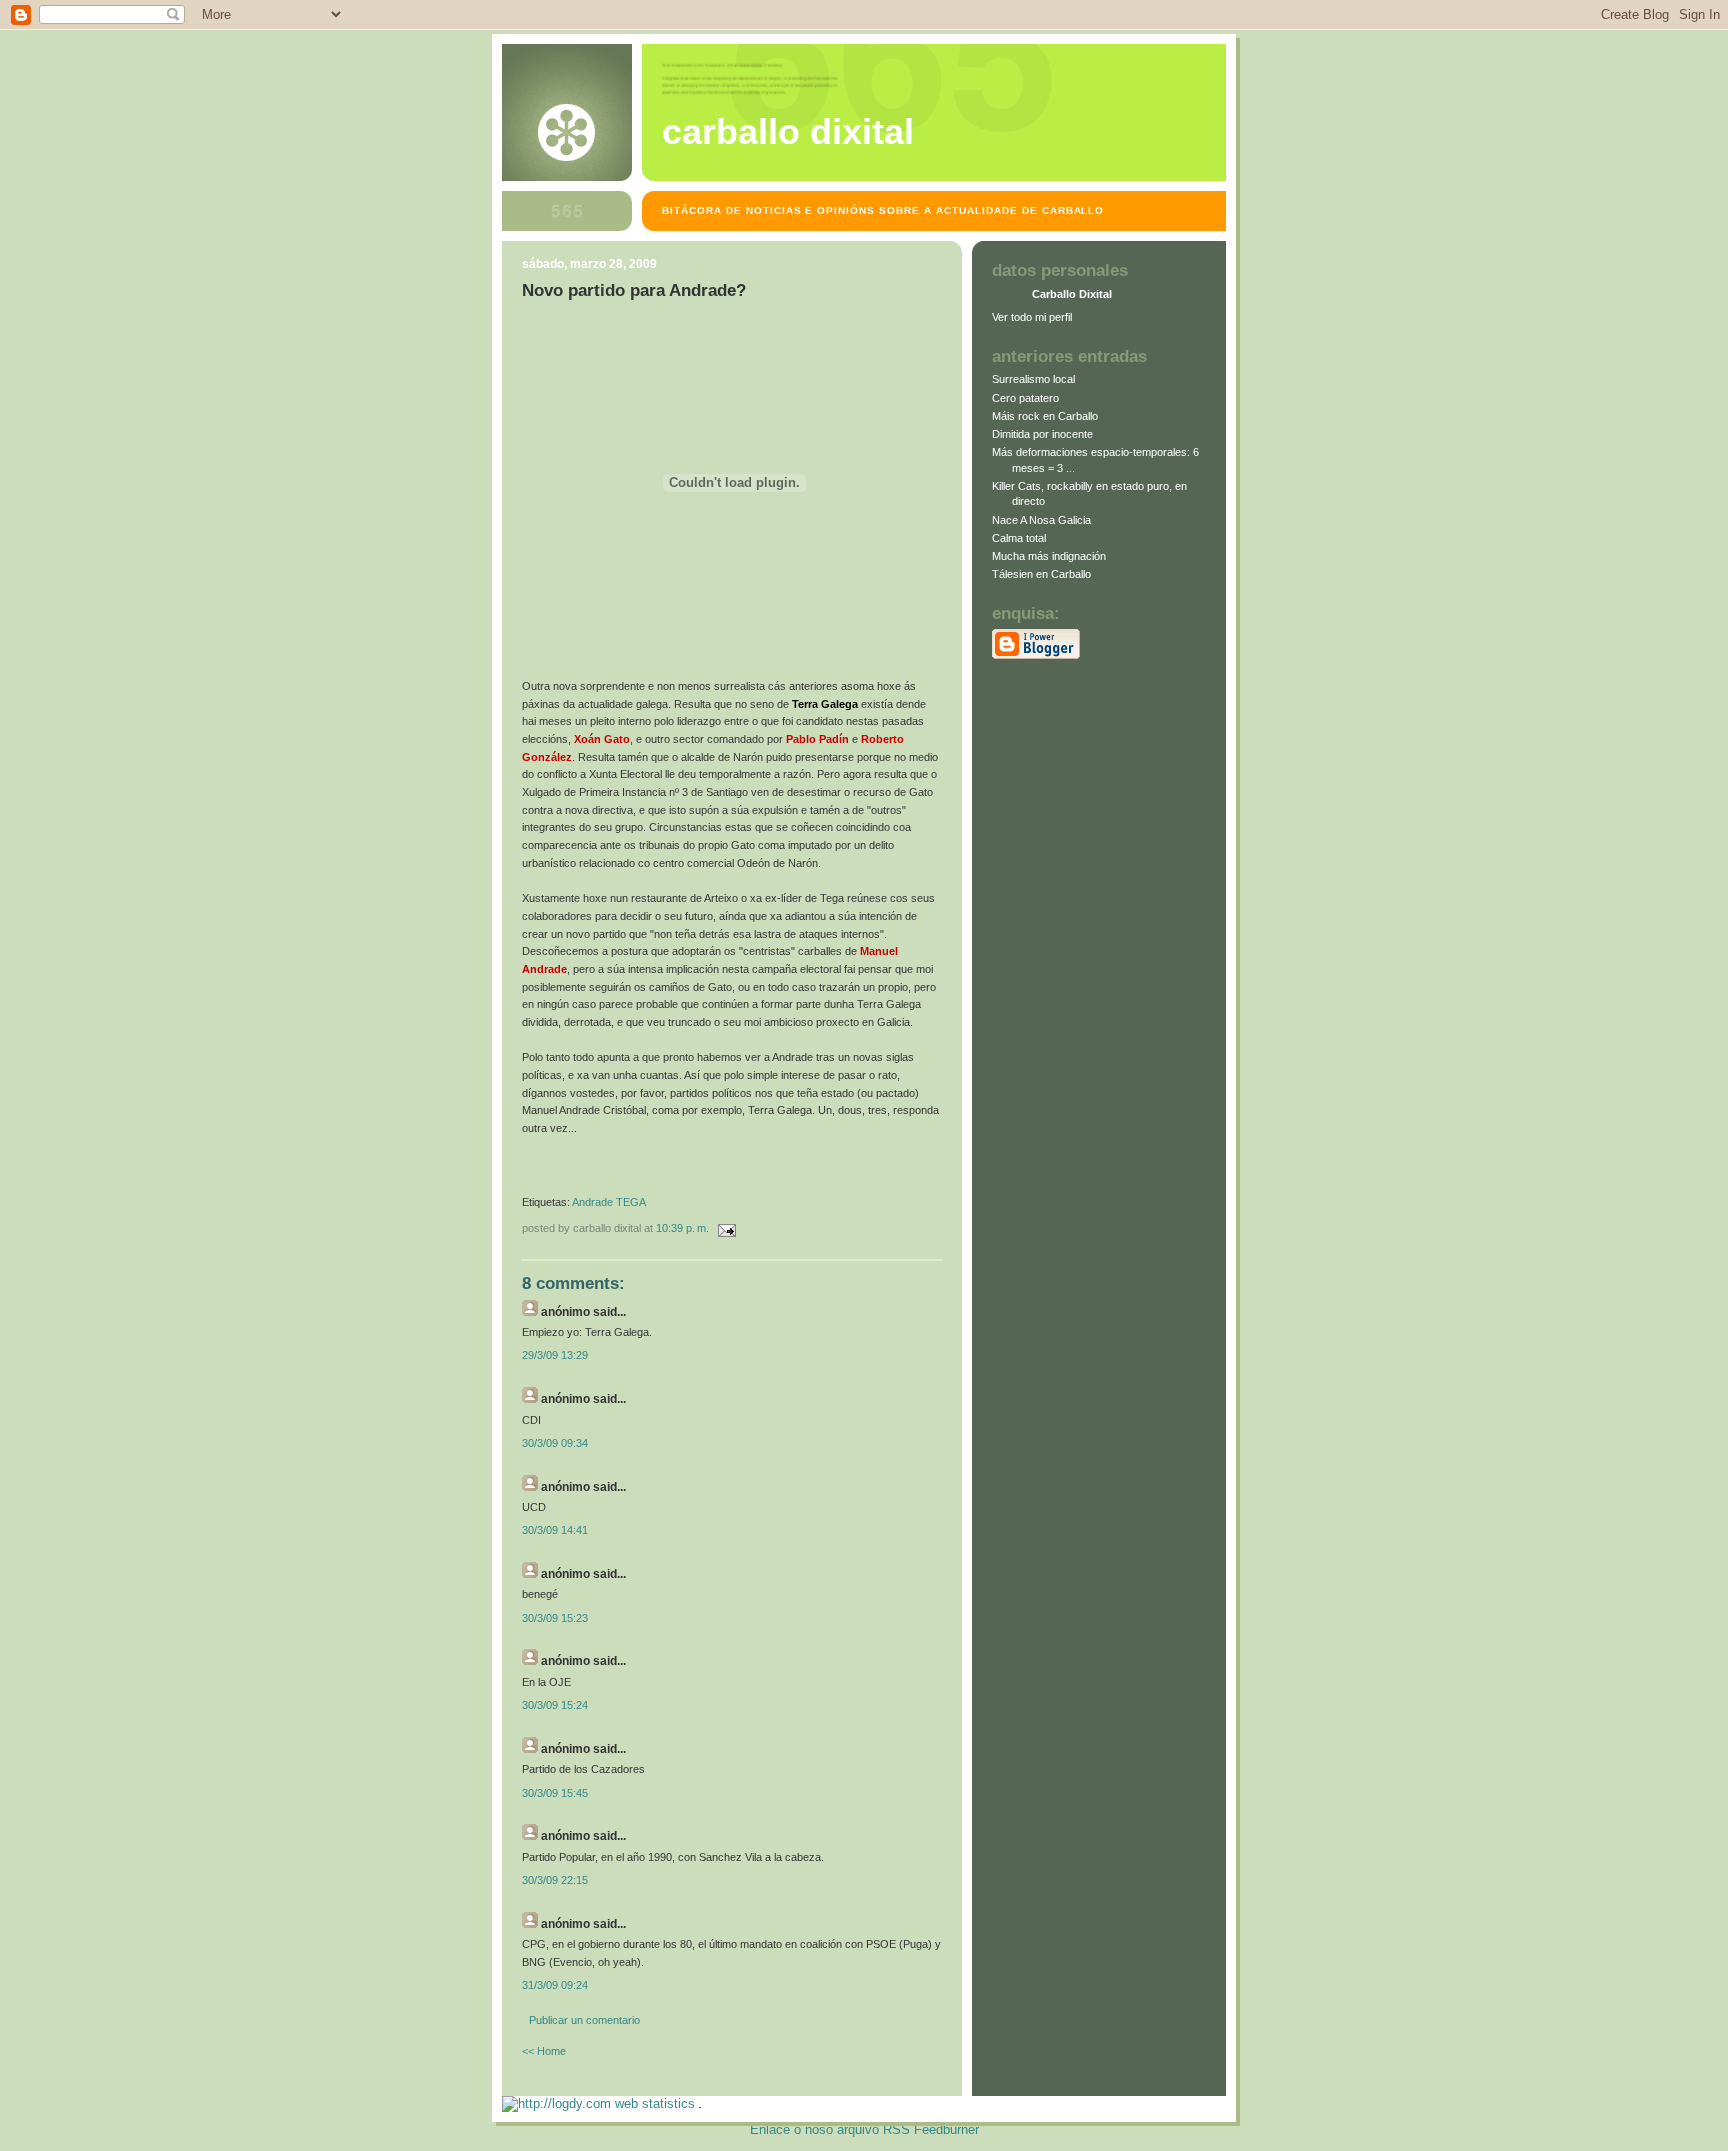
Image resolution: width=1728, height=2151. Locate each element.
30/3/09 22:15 (555, 1880)
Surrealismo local (1033, 379)
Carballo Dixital (788, 132)
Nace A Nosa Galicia (1041, 520)
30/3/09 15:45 (555, 1793)
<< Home (544, 2051)
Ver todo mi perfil (1032, 317)
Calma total (1019, 538)
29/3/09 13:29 (555, 1355)
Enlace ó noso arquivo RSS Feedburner (864, 2129)
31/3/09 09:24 (555, 1985)
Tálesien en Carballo (1041, 574)
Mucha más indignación (1049, 556)
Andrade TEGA (609, 1202)
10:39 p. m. (682, 1228)
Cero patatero (1025, 398)
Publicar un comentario (584, 2020)
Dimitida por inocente (1042, 434)
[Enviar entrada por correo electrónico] (724, 1228)
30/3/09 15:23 (555, 1618)
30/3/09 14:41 (555, 1530)
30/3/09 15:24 (555, 1705)
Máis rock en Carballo (1045, 416)
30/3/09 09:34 (555, 1443)
